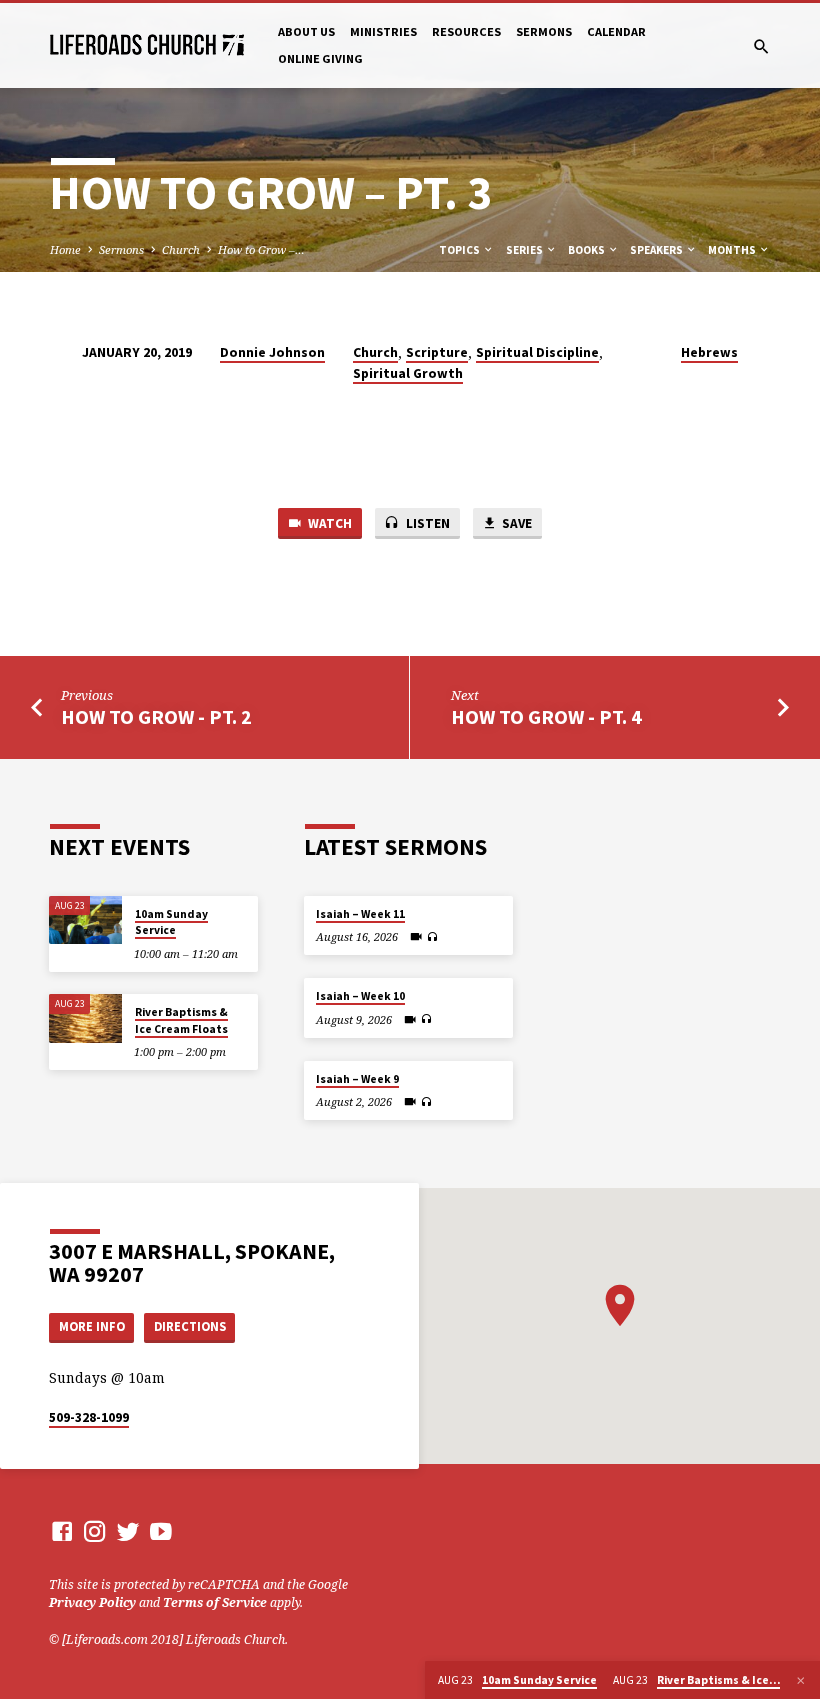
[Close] (801, 1680)
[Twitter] (128, 1531)
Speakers (657, 250)
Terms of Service (215, 1602)
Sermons (544, 31)
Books (587, 250)
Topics (460, 250)
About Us (306, 31)
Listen (426, 523)
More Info (92, 1326)
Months (733, 250)
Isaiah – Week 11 (360, 914)
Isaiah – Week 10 (360, 996)
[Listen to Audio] (432, 937)
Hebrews (709, 352)
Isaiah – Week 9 (357, 1079)
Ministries (383, 31)
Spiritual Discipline (537, 352)
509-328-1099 (89, 1417)
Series (525, 250)
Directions (190, 1326)
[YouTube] (161, 1531)
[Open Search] (761, 46)
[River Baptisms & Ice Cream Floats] (85, 1018)
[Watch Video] (416, 936)
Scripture (437, 352)
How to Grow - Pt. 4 (546, 717)
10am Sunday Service (171, 922)
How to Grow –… (261, 249)
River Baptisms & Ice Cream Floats (181, 1020)
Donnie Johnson (272, 352)
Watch (328, 523)
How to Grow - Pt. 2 (156, 717)
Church (181, 249)
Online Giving (320, 58)
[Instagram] (95, 1531)
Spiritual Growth (408, 373)
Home (65, 249)
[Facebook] (62, 1531)
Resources (466, 31)
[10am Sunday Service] (85, 920)
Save (515, 523)
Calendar (616, 31)
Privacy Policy (92, 1602)
